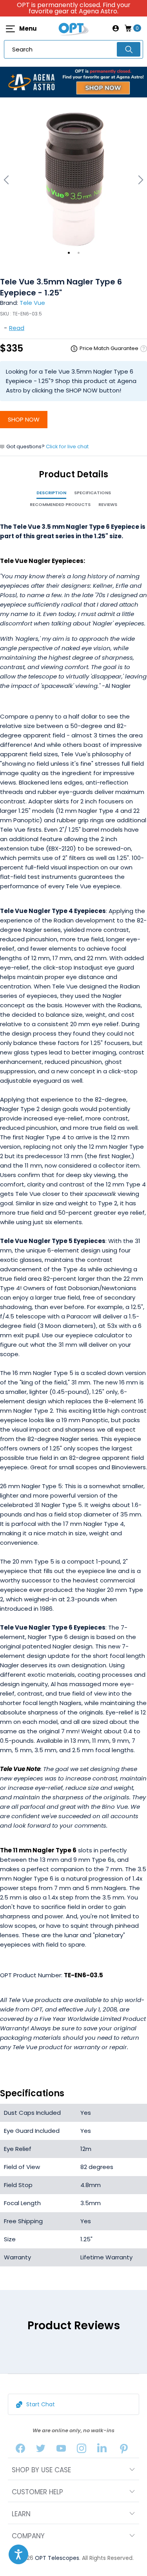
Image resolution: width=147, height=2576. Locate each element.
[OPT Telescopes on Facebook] (20, 2450)
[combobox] (73, 49)
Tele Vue (32, 303)
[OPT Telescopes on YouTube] (61, 2450)
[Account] (116, 28)
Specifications (93, 493)
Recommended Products (60, 504)
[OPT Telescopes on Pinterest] (124, 2450)
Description (51, 493)
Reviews (108, 504)
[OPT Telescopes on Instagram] (82, 2450)
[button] (18, 2554)
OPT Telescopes (57, 2558)
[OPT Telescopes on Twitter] (41, 2450)
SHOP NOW (24, 419)
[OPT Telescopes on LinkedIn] (102, 2450)
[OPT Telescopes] (74, 28)
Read (17, 328)
